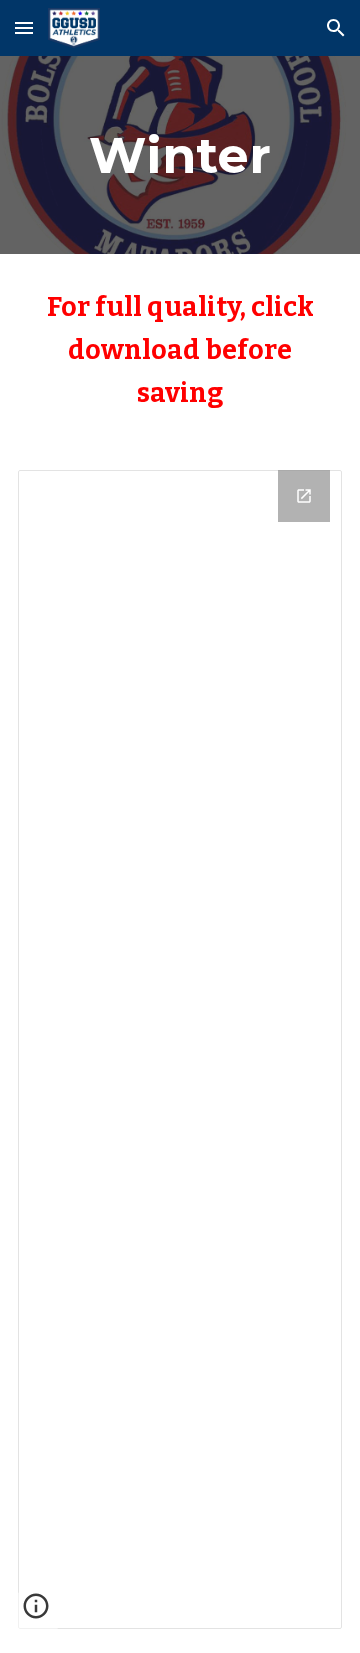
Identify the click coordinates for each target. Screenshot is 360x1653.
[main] (180, 155)
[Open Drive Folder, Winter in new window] (304, 496)
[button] (24, 27)
